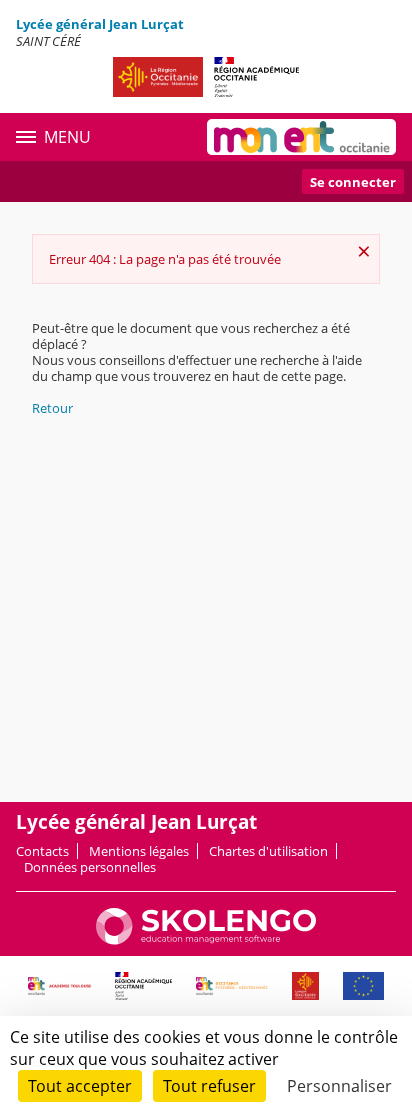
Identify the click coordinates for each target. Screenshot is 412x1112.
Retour (52, 408)
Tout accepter (80, 1086)
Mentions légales (139, 851)
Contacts (42, 851)
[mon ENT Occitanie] (301, 137)
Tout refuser (209, 1086)
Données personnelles (90, 867)
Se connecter (353, 182)
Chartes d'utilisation (268, 851)
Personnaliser (339, 1086)
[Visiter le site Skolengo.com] (206, 940)
